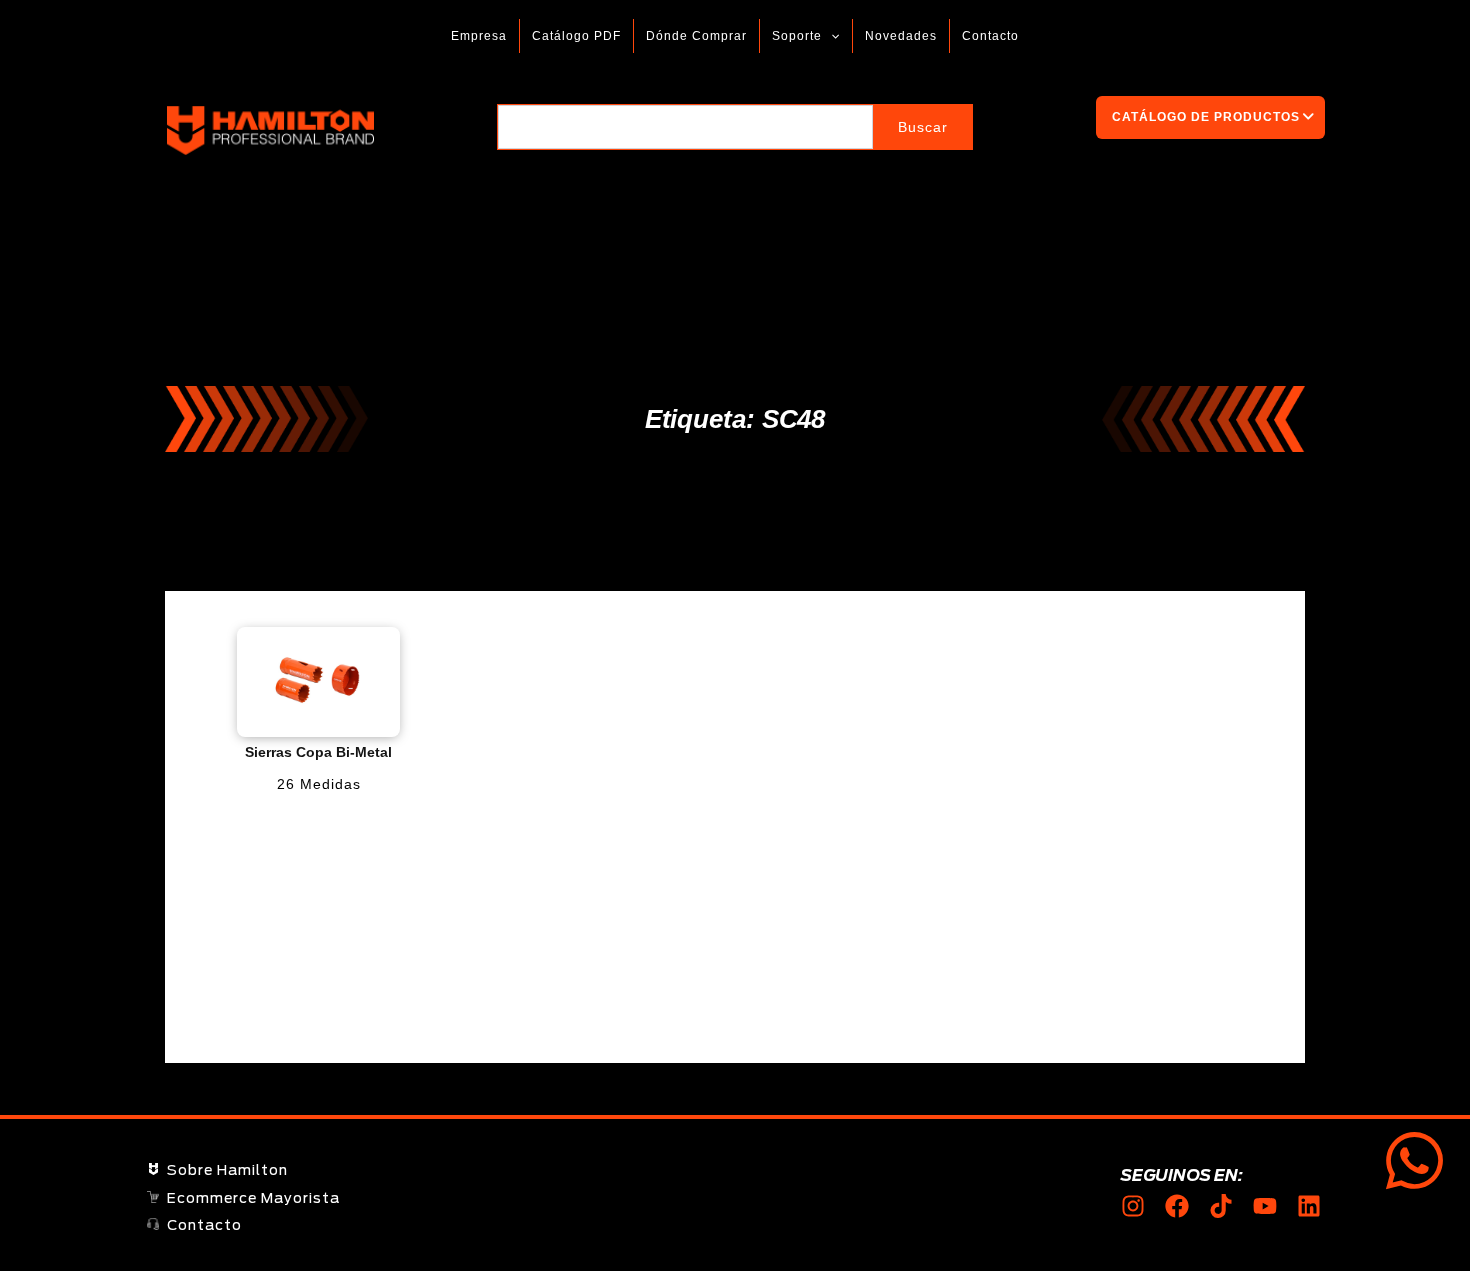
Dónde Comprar (696, 36)
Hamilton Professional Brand (432, 130)
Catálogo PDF (576, 36)
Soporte (797, 36)
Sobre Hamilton (227, 1171)
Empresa (479, 36)
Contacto (990, 36)
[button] (830, 36)
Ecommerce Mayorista (253, 1199)
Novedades (901, 36)
